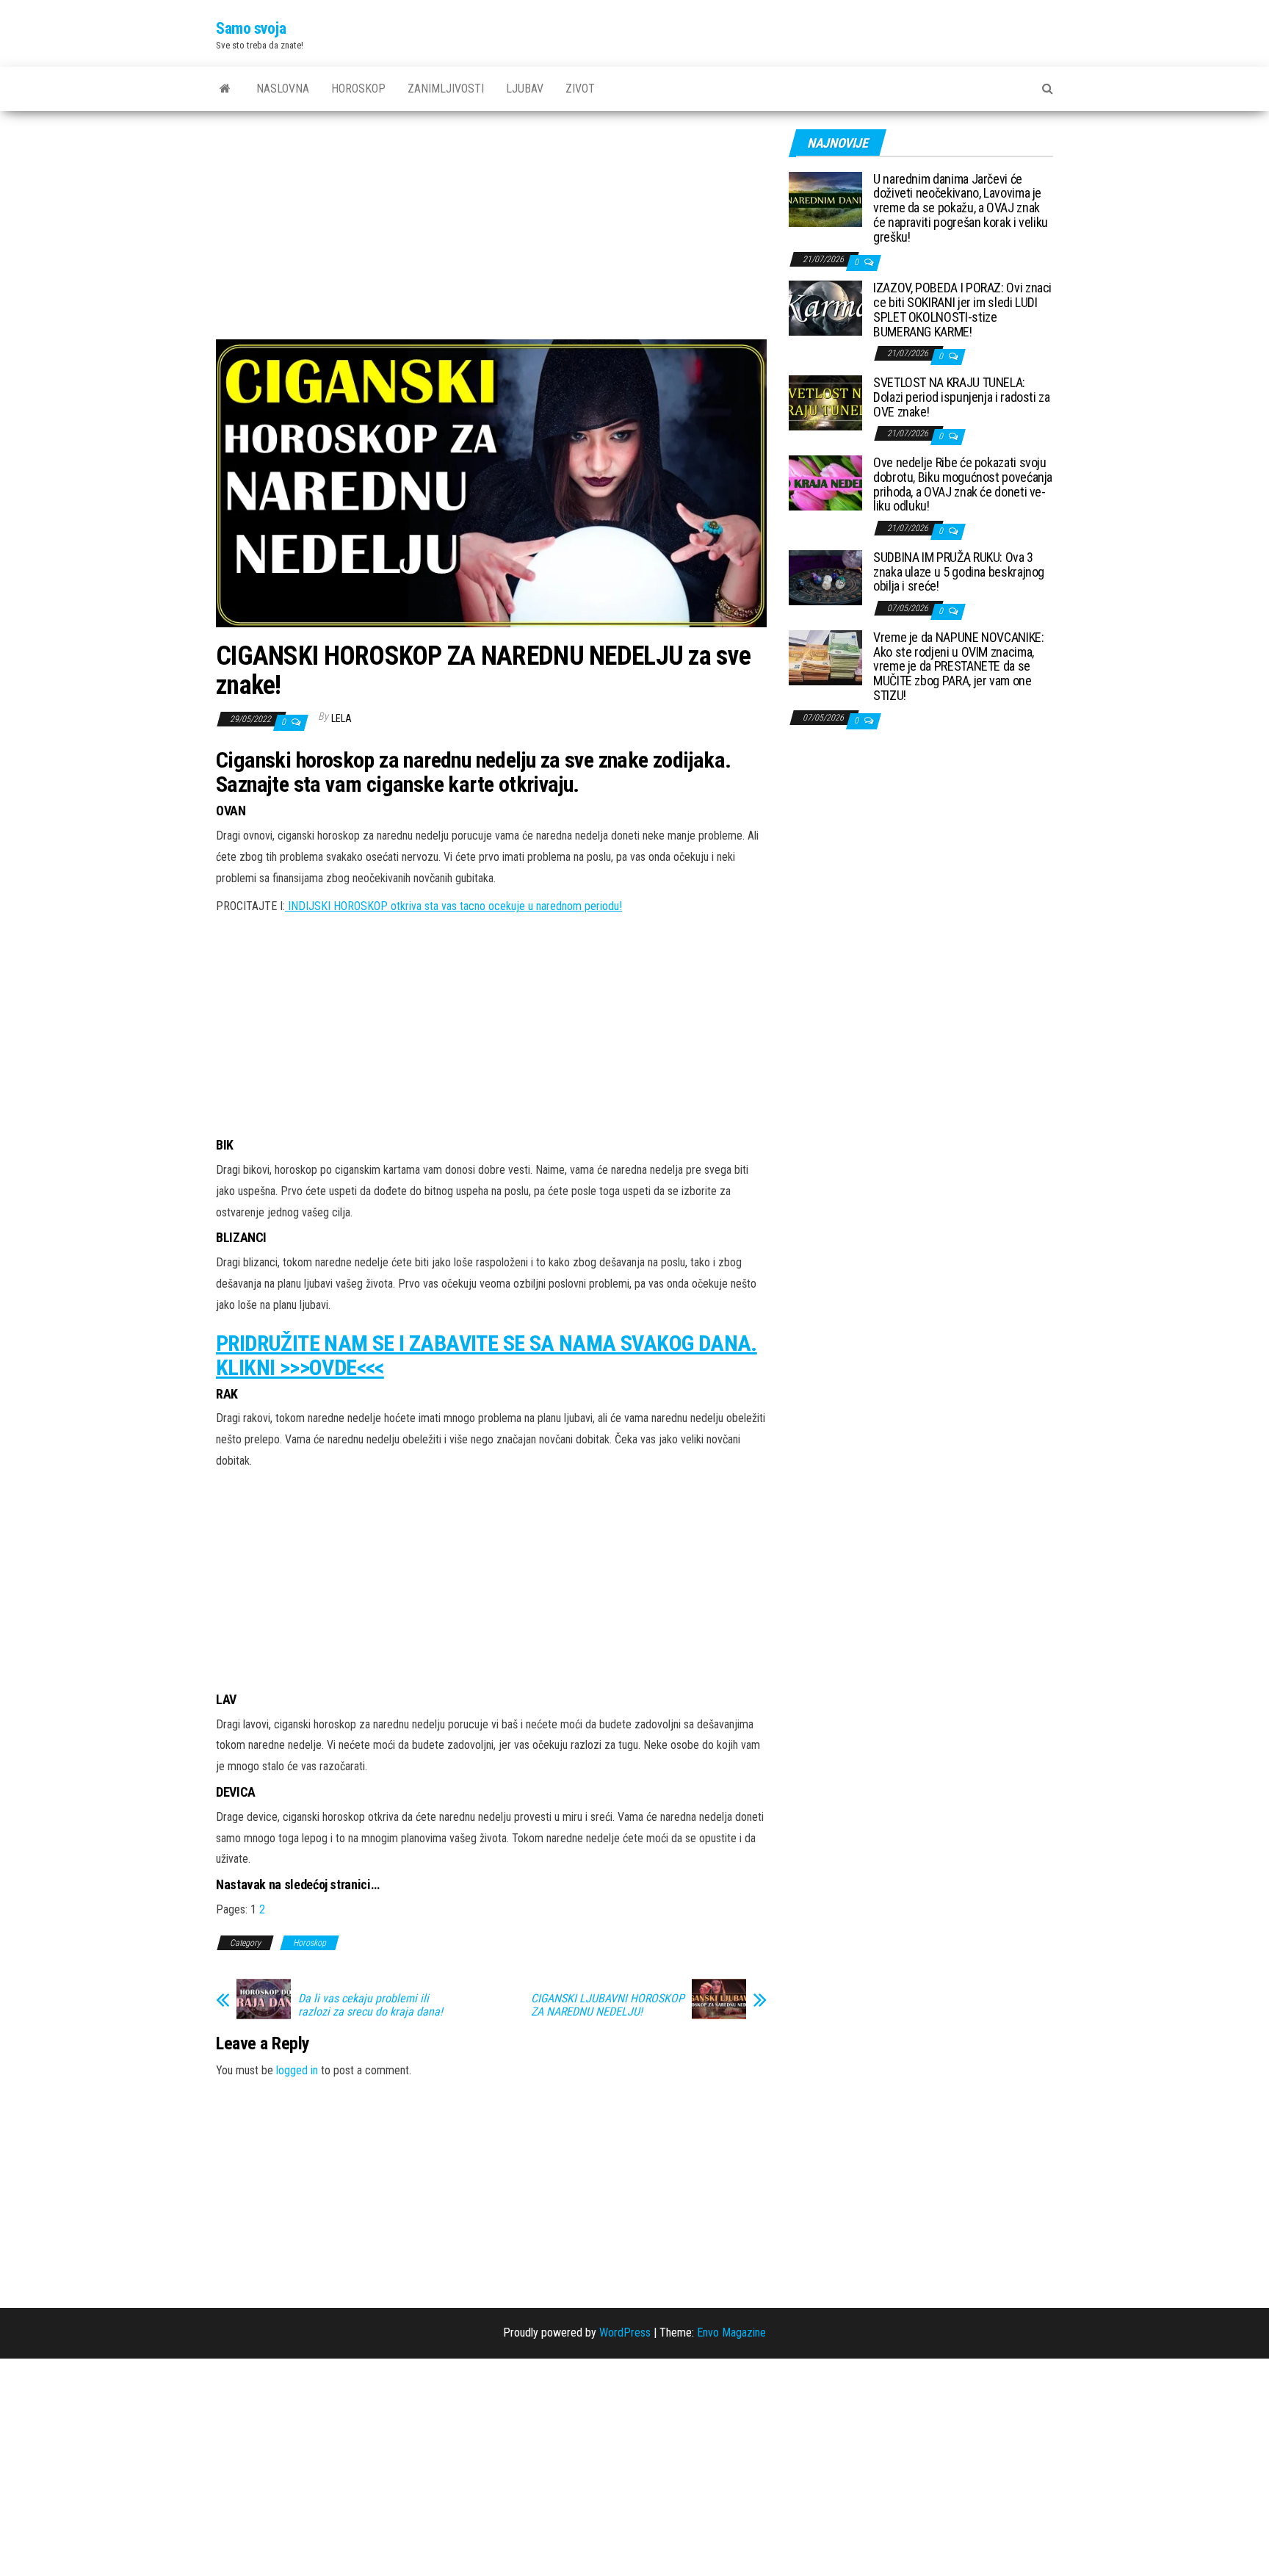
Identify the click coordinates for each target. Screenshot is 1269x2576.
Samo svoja (251, 28)
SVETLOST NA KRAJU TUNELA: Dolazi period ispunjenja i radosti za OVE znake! (962, 397)
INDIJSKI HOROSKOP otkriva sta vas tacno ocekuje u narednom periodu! (453, 906)
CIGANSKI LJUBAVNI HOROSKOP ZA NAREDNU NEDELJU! (608, 2005)
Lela (341, 718)
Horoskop (358, 89)
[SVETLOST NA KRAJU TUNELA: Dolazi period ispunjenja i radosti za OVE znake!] (825, 402)
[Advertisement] (491, 231)
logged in (297, 2070)
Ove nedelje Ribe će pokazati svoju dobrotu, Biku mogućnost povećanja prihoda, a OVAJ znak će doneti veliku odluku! (963, 484)
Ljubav (525, 89)
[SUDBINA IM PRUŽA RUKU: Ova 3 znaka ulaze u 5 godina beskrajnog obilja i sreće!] (825, 576)
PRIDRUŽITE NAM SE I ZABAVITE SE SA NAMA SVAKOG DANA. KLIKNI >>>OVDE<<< (487, 1355)
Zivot (580, 89)
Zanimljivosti (446, 89)
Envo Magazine (731, 2333)
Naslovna (283, 89)
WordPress (625, 2333)
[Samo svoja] (225, 89)
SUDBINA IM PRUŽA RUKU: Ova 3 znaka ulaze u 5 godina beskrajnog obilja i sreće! (959, 572)
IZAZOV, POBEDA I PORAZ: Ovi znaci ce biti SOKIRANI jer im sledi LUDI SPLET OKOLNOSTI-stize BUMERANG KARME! (962, 309)
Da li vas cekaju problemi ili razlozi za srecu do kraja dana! (370, 2005)
